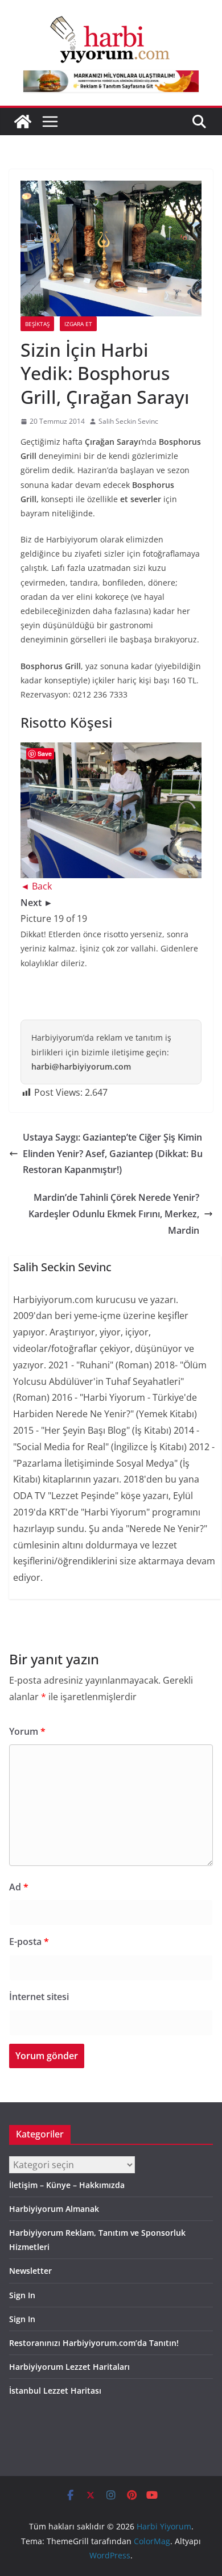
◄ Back (36, 886)
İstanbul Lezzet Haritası (55, 2391)
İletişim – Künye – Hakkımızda (67, 2185)
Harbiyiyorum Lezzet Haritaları (69, 2367)
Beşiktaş (37, 324)
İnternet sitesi (39, 1997)
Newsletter (30, 2271)
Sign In (22, 2295)
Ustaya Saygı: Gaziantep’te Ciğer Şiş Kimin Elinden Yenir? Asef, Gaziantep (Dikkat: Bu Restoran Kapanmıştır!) (113, 1154)
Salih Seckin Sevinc (128, 421)
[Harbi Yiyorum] (23, 122)
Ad (19, 1887)
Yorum (27, 1731)
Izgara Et (78, 324)
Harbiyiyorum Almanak (54, 2209)
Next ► (37, 903)
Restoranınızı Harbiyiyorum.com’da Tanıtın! (94, 2343)
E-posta (29, 1942)
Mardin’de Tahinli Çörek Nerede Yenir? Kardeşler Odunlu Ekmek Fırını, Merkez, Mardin (114, 1214)
